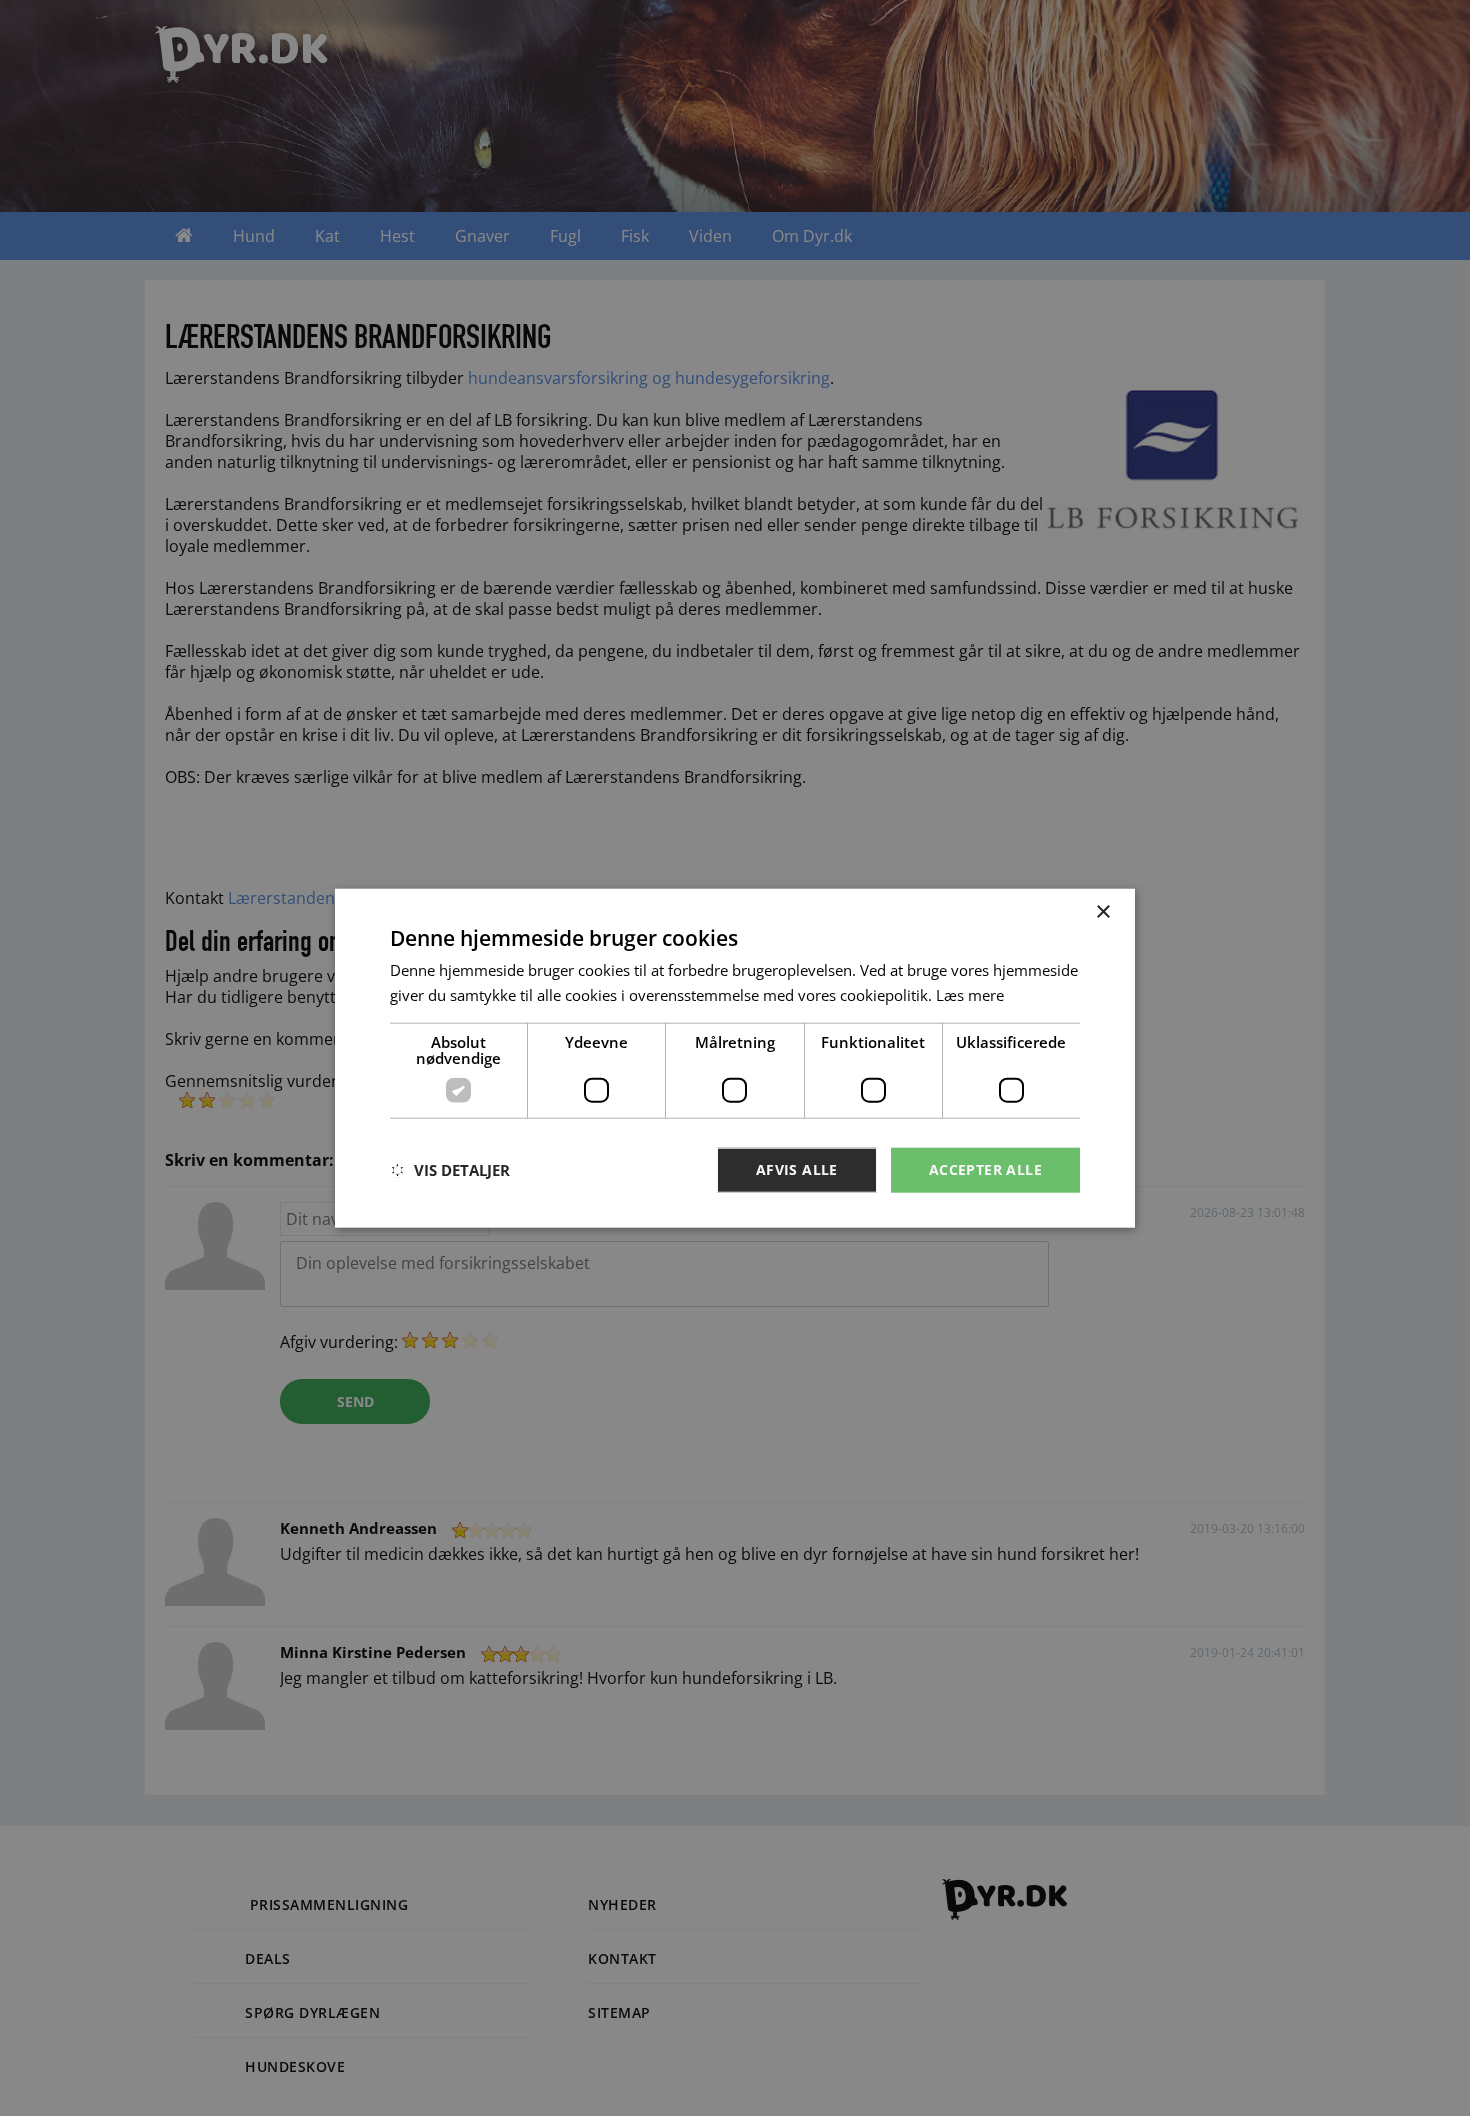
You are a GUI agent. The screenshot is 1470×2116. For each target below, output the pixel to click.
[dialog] (735, 1058)
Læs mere (970, 995)
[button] (450, 1170)
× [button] (1102, 912)
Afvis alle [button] (797, 1169)
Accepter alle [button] (985, 1169)
